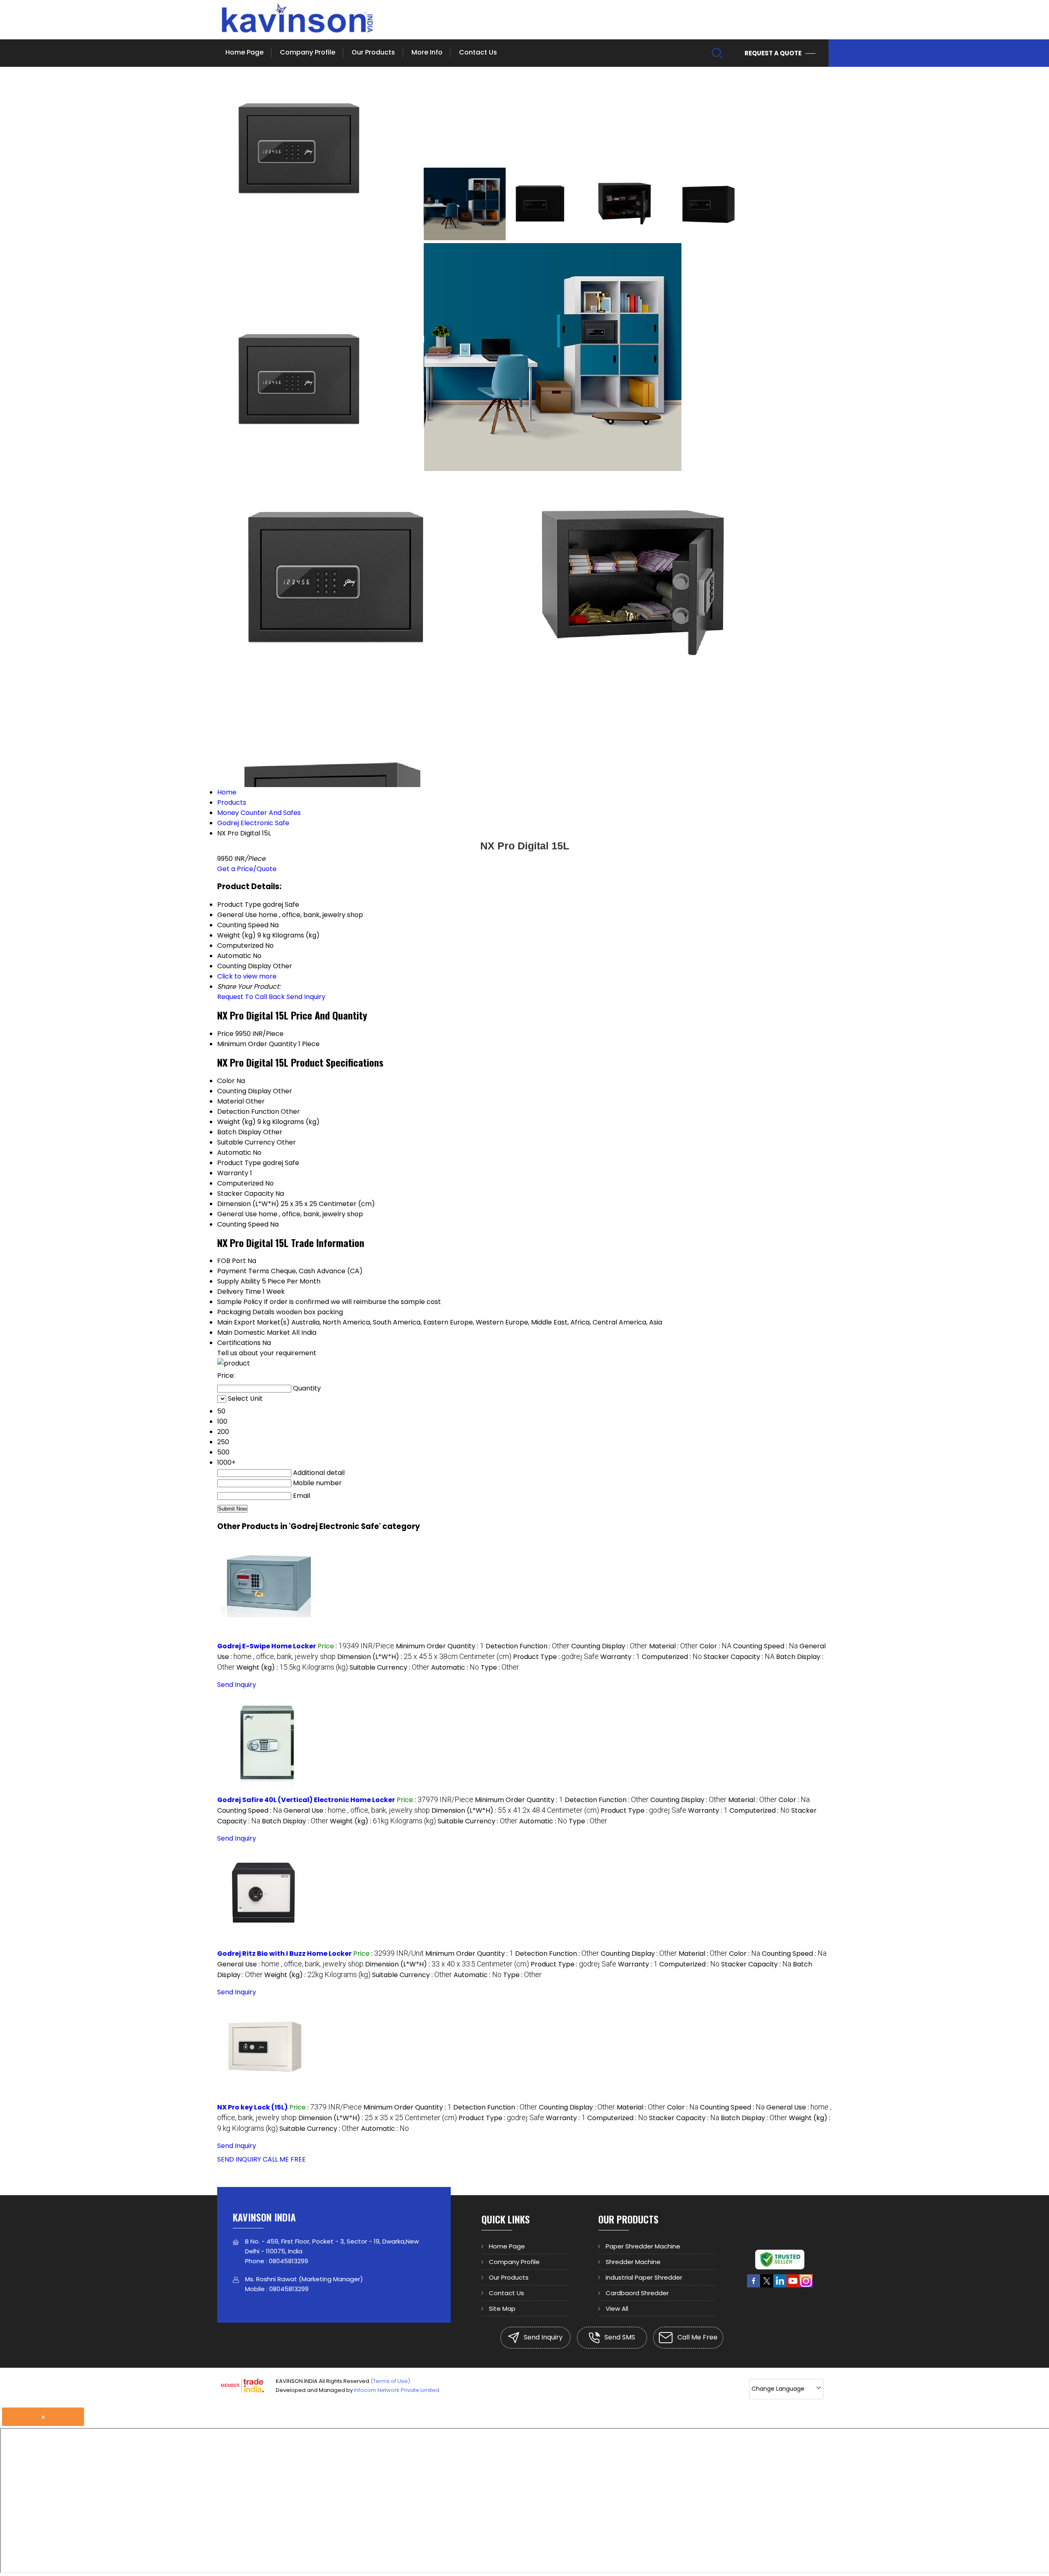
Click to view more (247, 976)
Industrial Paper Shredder (644, 2277)
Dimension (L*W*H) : (424, 1657)
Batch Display (239, 1132)
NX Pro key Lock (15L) (252, 2107)
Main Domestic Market (254, 1332)
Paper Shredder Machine (643, 2246)
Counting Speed (243, 1224)
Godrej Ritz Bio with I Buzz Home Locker (284, 1954)
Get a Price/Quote (247, 869)
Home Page (244, 52)
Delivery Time (239, 1291)
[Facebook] (754, 2286)
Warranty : (620, 1657)
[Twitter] (767, 2286)
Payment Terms (243, 1271)
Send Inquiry (306, 997)
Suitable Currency (246, 1142)
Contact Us (478, 52)
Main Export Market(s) (253, 1322)
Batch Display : (295, 1821)
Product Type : (556, 1657)
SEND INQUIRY (239, 2159)
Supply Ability (239, 1281)
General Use (237, 1214)
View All (617, 2309)
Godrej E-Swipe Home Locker (267, 1646)
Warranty (233, 1173)
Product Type (239, 1163)
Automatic (234, 1153)
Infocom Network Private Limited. (397, 2390)
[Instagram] (806, 2286)
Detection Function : (528, 1646)
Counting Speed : (765, 1646)
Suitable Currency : (389, 1667)
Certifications (239, 1343)
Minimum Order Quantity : (440, 1646)
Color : (715, 1646)
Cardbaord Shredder (637, 2293)
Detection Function (248, 1112)
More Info (427, 52)
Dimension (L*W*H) (248, 1204)
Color (226, 1081)
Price (225, 1034)
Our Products (373, 52)
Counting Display (244, 1091)
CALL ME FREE (284, 2159)
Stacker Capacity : (739, 1657)
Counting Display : (609, 1646)
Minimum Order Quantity (257, 1044)
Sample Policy (240, 1302)
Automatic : (455, 1667)
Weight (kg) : (292, 1667)
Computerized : (672, 1657)
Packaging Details (246, 1312)
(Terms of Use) (390, 2381)
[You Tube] (793, 2286)
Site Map (502, 2309)
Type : (500, 1667)
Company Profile (308, 52)
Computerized (240, 1183)
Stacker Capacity (245, 1194)
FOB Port (232, 1261)
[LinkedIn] (780, 2286)
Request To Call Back (251, 997)
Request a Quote (774, 53)
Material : (673, 1646)
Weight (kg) (236, 1122)
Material (230, 1101)
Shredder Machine (633, 2262)
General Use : (357, 1810)
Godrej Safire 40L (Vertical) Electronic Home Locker (306, 1800)
